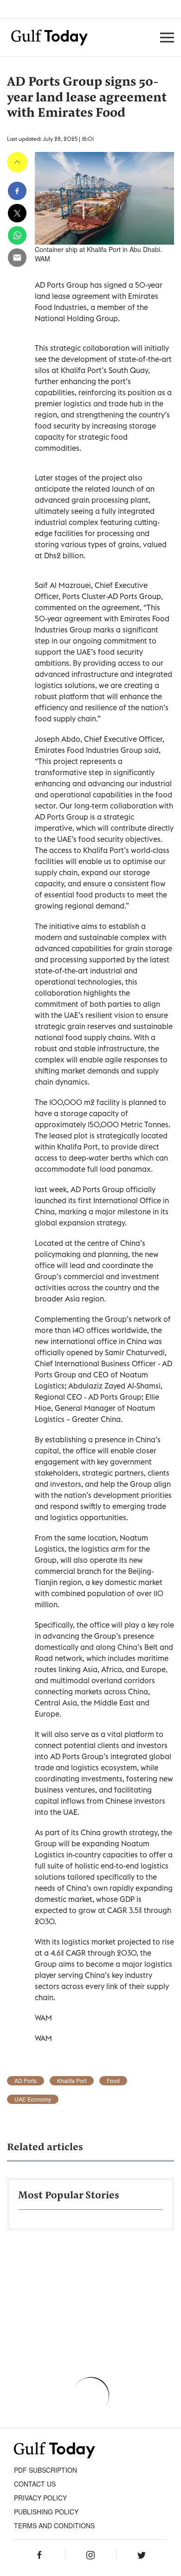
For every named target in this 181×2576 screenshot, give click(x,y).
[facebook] (17, 191)
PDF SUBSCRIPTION (45, 2470)
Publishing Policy (46, 2512)
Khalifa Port (72, 2081)
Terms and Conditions (54, 2525)
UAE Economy (33, 2099)
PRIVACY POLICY (40, 2498)
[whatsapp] (17, 235)
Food (113, 2081)
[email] (17, 258)
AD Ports (26, 2081)
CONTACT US (35, 2484)
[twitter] (17, 213)
